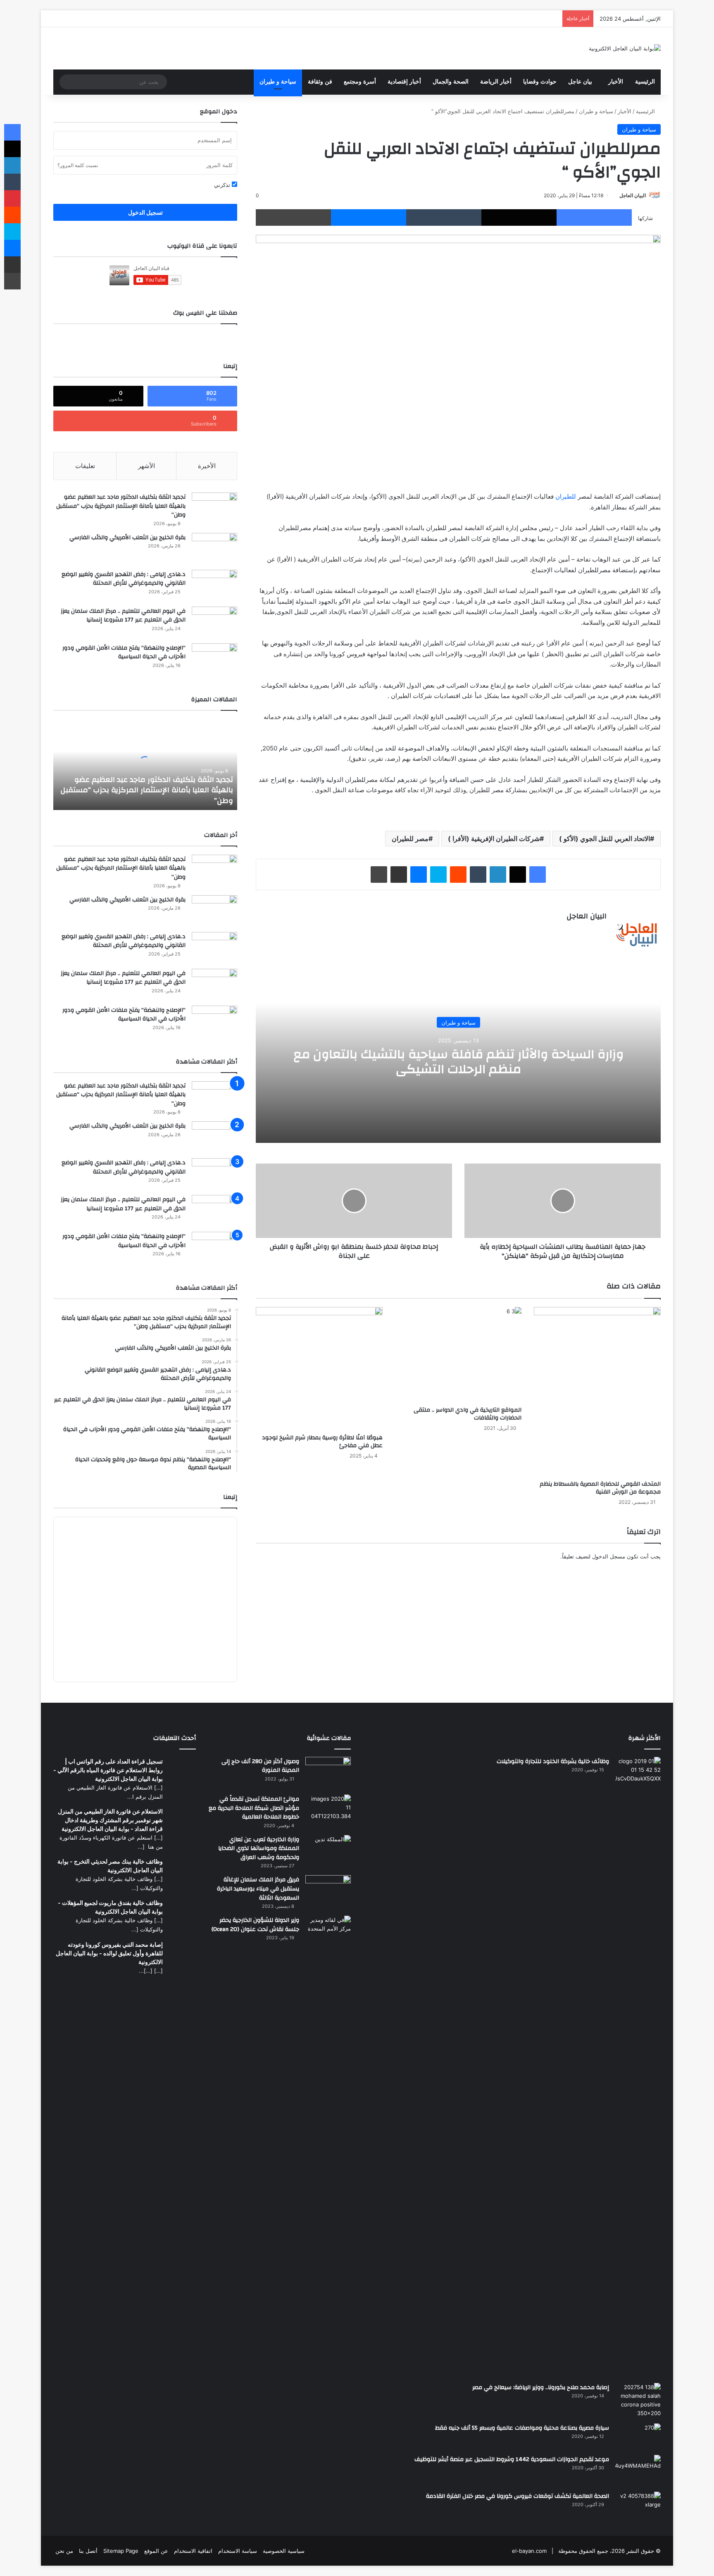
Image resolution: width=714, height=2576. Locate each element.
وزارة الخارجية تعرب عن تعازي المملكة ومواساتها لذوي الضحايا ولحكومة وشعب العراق (259, 1848)
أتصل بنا (88, 2551)
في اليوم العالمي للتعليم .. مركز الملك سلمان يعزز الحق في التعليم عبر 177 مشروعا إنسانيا (123, 616)
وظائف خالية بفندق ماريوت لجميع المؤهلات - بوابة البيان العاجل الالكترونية (110, 1907)
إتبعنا (230, 1497)
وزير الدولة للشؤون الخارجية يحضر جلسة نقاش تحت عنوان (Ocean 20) (255, 1925)
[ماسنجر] (369, 217)
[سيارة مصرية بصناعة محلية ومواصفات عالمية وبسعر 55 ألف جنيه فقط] (638, 2436)
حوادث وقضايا (540, 82)
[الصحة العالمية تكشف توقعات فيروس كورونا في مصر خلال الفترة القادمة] (638, 2507)
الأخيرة (207, 466)
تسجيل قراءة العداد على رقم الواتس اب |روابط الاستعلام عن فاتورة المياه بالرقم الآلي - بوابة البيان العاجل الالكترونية (108, 1770)
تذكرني (223, 185)
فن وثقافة (320, 82)
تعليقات (85, 466)
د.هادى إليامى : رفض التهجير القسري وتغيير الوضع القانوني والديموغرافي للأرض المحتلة (124, 579)
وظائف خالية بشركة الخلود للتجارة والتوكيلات (553, 1761)
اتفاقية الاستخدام (193, 2551)
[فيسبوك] (594, 217)
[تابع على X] (616, 195)
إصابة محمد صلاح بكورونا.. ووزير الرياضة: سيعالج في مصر (541, 2387)
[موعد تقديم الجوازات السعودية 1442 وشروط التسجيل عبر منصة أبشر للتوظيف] (638, 2470)
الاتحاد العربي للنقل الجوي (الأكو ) (605, 839)
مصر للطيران (410, 839)
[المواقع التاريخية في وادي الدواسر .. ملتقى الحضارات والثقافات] (458, 1355)
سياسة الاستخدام (238, 2551)
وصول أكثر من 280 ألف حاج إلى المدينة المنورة (260, 1766)
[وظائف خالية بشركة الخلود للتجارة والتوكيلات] (638, 2067)
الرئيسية (645, 82)
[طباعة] (293, 217)
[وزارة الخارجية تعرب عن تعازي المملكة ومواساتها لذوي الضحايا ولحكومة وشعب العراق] (328, 1850)
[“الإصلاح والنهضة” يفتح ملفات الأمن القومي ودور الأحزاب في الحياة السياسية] (214, 659)
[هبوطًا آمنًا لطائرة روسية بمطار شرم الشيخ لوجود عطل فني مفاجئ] (319, 1368)
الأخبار (616, 82)
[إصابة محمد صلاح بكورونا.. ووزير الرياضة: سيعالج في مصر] (638, 2400)
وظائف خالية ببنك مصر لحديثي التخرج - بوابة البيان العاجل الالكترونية (110, 1866)
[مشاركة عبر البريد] (399, 875)
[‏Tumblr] (444, 217)
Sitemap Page (121, 2551)
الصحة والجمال (451, 82)
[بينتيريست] (12, 198)
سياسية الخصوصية (284, 2551)
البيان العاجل (633, 195)
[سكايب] (438, 875)
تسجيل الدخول (145, 212)
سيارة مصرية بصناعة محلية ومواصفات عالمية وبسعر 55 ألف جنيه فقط (522, 2428)
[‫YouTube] (582, 931)
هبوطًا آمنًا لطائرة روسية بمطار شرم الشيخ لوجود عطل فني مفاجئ (322, 1442)
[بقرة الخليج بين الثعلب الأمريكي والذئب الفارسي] (214, 548)
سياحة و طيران (278, 82)
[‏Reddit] (458, 875)
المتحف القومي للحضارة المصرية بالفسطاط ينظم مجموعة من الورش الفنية (600, 1488)
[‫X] (519, 217)
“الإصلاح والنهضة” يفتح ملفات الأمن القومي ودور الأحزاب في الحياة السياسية (124, 652)
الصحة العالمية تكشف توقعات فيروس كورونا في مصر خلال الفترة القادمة (518, 2496)
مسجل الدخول (609, 1556)
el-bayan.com (529, 2551)
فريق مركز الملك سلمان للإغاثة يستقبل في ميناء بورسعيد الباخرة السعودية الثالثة (258, 1889)
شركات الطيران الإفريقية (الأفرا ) (494, 839)
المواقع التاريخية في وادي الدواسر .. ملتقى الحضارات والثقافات (468, 1414)
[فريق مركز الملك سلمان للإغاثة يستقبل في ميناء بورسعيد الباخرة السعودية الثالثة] (328, 1890)
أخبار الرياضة (496, 82)
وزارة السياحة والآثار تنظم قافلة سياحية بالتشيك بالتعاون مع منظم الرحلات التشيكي (458, 1061)
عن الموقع (156, 2551)
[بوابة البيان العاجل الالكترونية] (625, 48)
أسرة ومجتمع (360, 82)
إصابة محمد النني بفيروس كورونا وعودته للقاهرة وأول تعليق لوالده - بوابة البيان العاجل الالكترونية (109, 1953)
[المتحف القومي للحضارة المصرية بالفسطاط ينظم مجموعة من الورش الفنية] (597, 1392)
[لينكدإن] (498, 875)
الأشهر (146, 466)
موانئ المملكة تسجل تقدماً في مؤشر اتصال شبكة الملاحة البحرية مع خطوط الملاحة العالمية (254, 1808)
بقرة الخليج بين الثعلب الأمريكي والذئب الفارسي (127, 538)
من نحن (64, 2551)
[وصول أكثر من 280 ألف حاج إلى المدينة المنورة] (328, 1773)
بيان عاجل (580, 82)
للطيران (566, 496)
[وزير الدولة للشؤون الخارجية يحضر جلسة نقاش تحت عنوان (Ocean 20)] (328, 1932)
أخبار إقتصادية (404, 82)
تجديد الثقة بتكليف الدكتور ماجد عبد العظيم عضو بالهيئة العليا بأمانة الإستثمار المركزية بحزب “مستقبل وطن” (121, 506)
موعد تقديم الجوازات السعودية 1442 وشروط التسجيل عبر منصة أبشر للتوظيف (512, 2459)
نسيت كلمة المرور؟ (78, 165)
